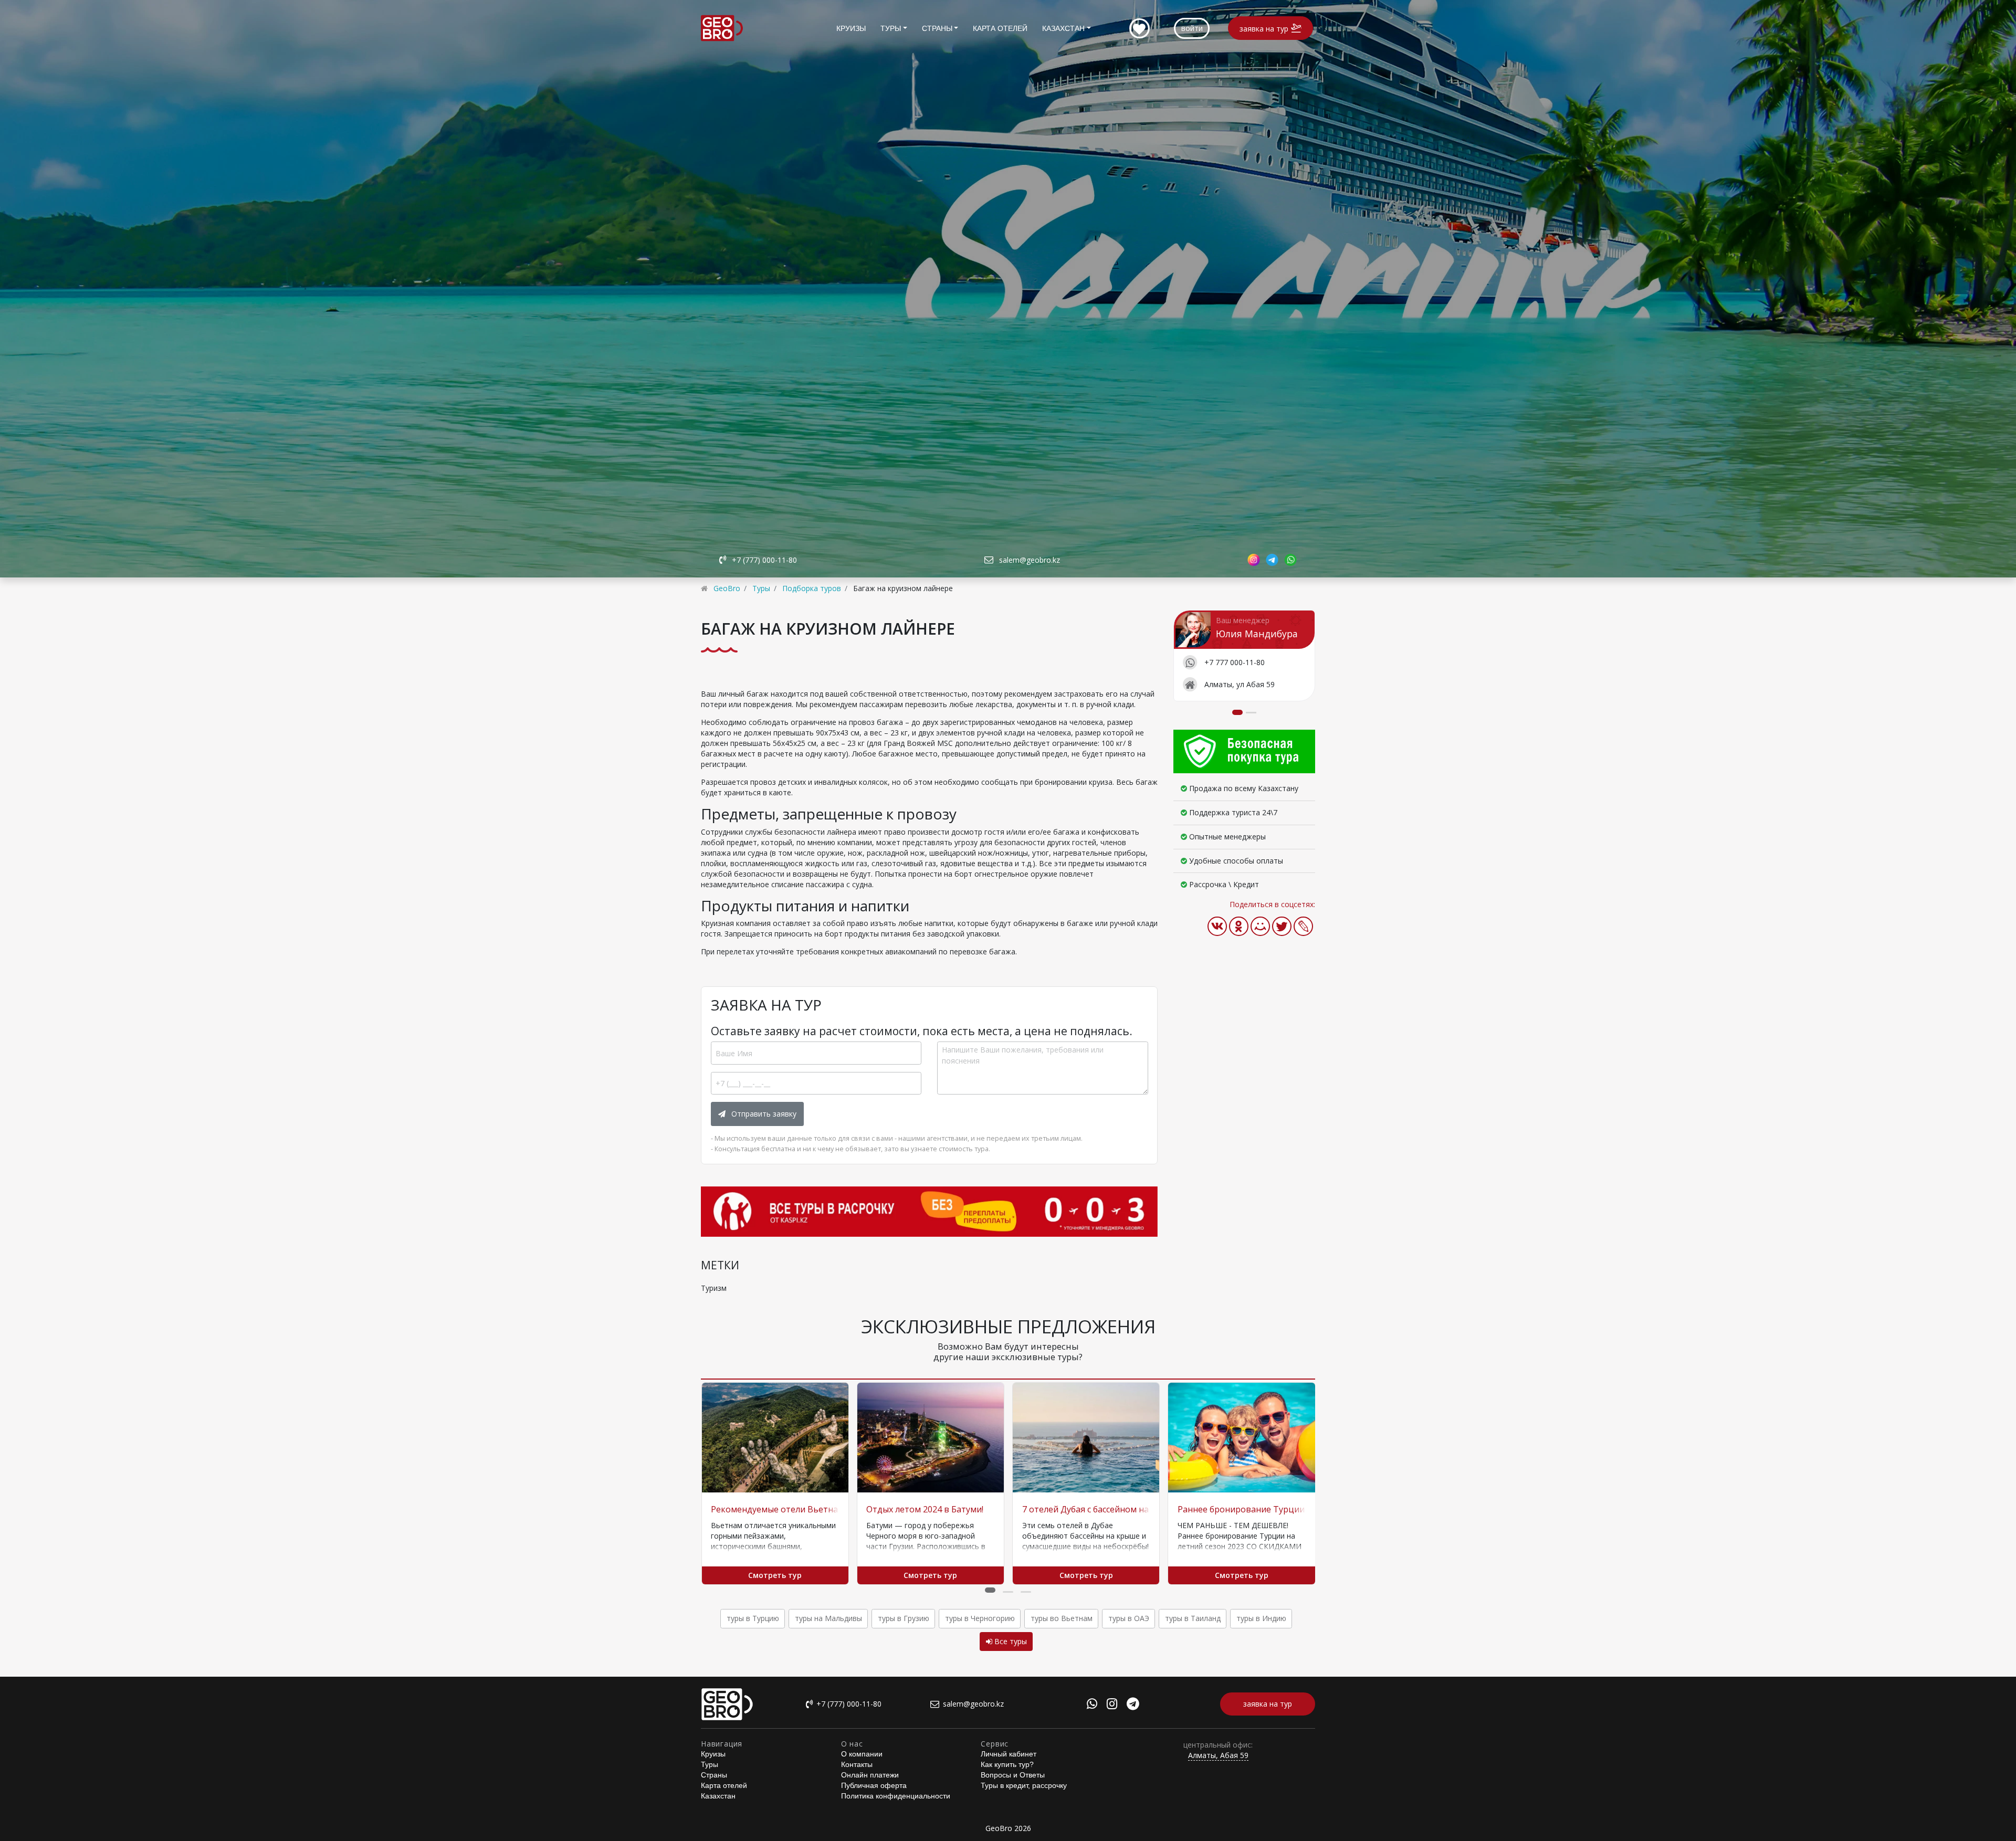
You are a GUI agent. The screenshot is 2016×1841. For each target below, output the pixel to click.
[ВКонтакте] (1217, 926)
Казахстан (1063, 28)
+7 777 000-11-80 (1235, 662)
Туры (891, 28)
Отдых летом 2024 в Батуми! (925, 1509)
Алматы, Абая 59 (1218, 1755)
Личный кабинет (1009, 1754)
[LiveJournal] (1303, 926)
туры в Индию (1261, 1618)
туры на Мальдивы (828, 1618)
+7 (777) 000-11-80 (764, 560)
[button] (990, 1590)
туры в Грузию (904, 1618)
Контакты (857, 1764)
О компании (862, 1754)
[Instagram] (1112, 1705)
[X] (1282, 926)
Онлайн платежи (870, 1775)
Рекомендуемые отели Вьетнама (780, 1509)
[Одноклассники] (1239, 926)
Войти (1192, 28)
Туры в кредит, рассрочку (1024, 1785)
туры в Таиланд (1193, 1618)
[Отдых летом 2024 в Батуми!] (931, 1438)
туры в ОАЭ (1129, 1618)
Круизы (851, 28)
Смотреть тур (775, 1575)
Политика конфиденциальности (896, 1796)
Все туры (1010, 1641)
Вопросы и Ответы (1013, 1775)
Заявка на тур (1264, 29)
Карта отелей (1000, 28)
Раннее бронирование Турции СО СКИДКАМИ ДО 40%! (1291, 1509)
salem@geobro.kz (1030, 560)
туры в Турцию (753, 1618)
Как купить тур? (1007, 1764)
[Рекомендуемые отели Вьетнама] (775, 1438)
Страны (937, 28)
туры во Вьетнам (1062, 1618)
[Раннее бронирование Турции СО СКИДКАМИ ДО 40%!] (1241, 1438)
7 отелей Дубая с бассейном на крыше (1101, 1509)
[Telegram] (1133, 1705)
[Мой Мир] (1260, 926)
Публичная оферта (874, 1785)
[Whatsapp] (1092, 1705)
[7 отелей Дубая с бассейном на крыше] (1086, 1438)
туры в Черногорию (980, 1618)
